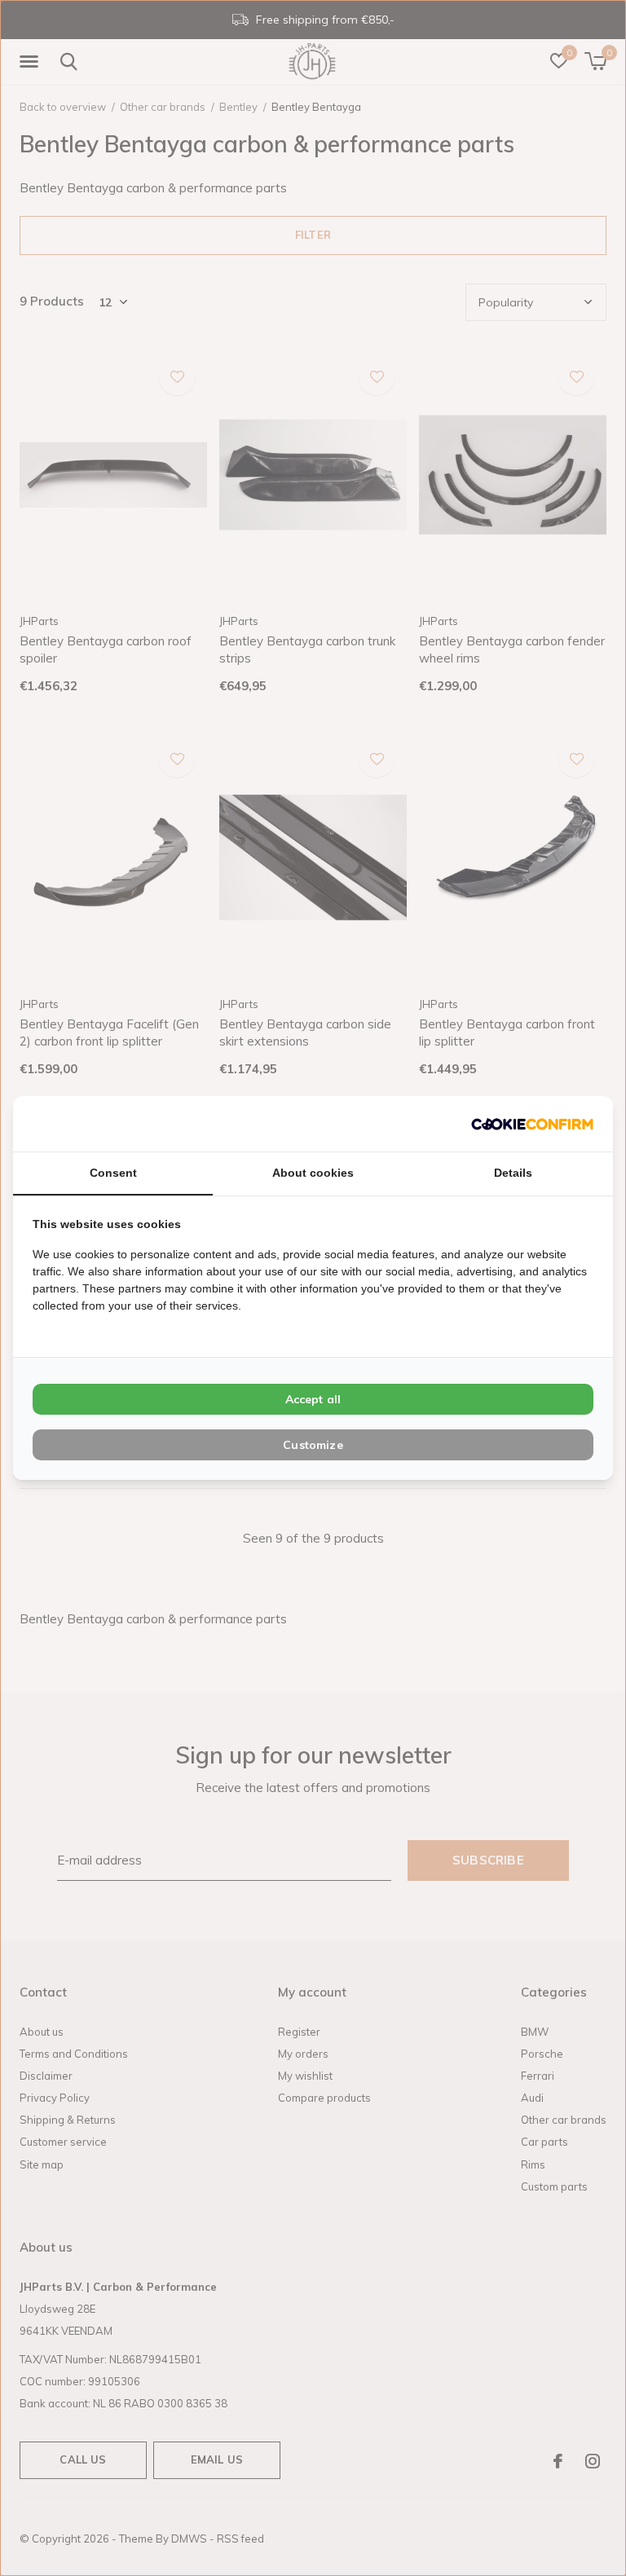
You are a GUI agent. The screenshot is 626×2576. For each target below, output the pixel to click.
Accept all (313, 1399)
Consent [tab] (113, 1173)
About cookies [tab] (313, 1173)
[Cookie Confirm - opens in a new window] (532, 1123)
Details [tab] (513, 1173)
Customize (313, 1445)
